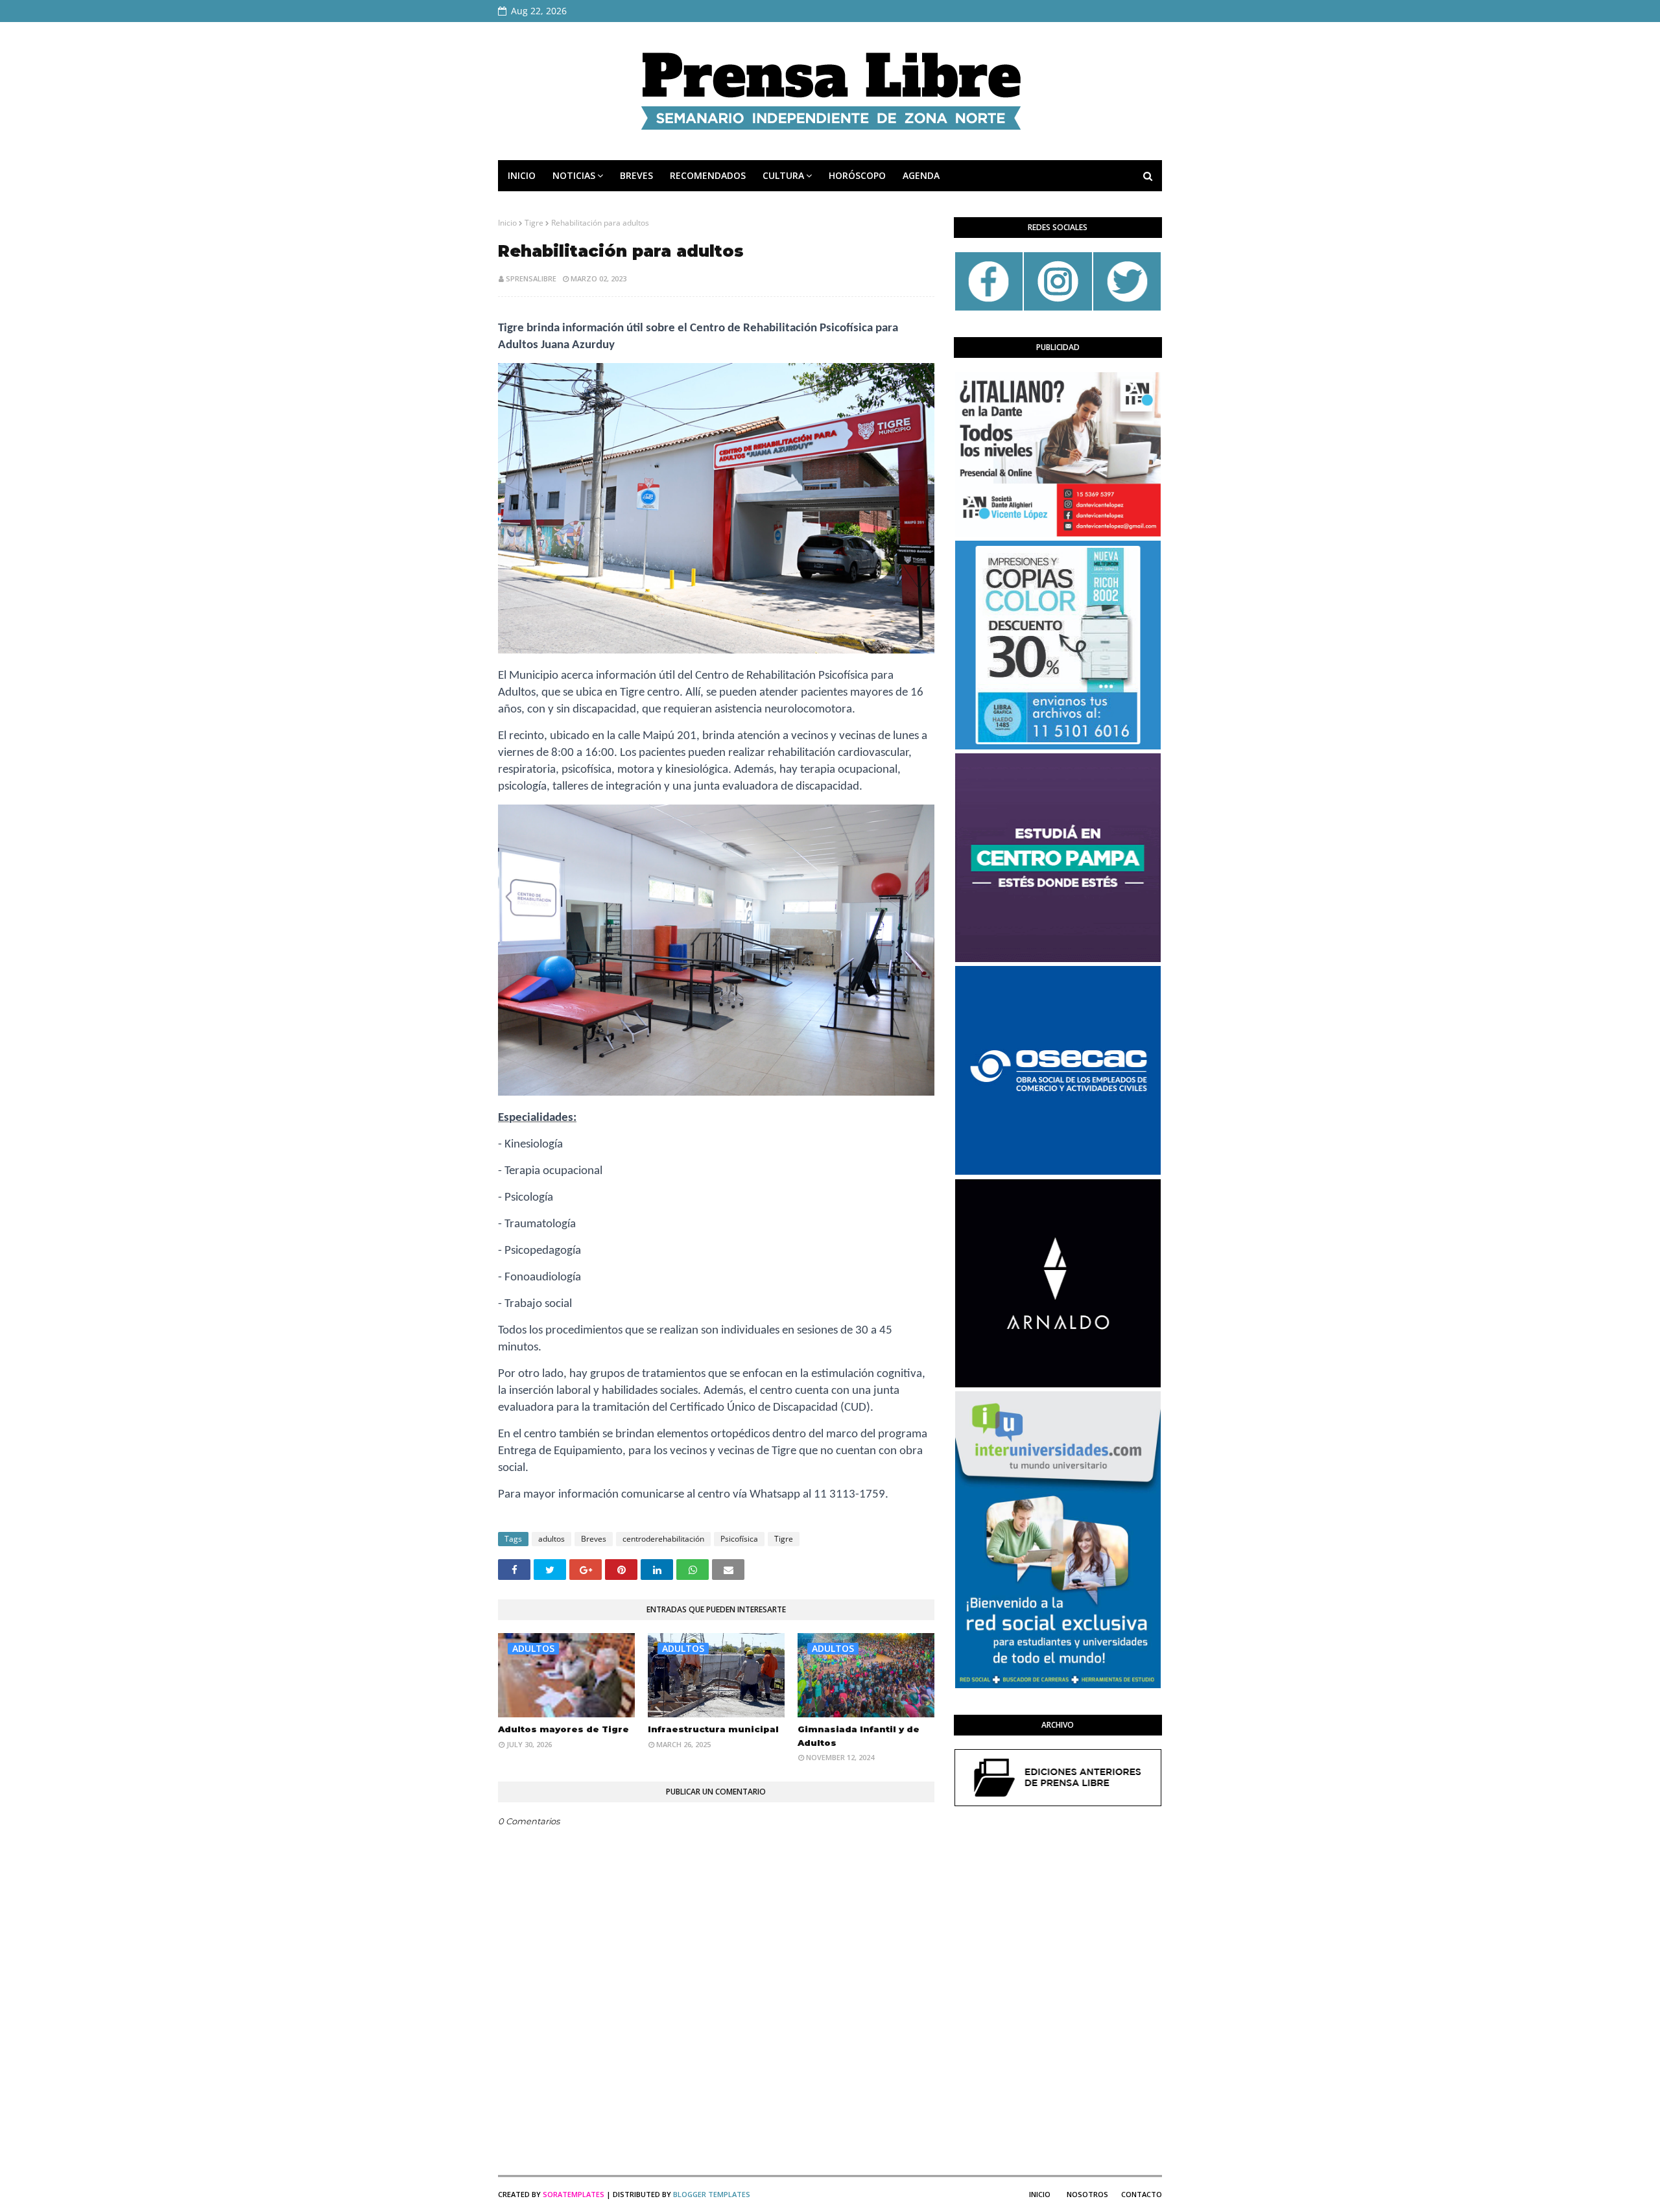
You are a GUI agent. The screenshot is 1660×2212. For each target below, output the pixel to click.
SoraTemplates (574, 2194)
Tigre (534, 223)
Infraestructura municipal (713, 1729)
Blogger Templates (712, 2194)
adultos (551, 1539)
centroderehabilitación (663, 1539)
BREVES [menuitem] (636, 175)
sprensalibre (531, 278)
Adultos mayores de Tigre (563, 1729)
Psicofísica (739, 1539)
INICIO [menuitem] (522, 175)
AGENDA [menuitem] (921, 175)
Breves (594, 1539)
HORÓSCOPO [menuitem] (857, 175)
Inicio (507, 223)
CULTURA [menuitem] (783, 175)
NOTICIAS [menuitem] (574, 175)
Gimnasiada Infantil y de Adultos (859, 1736)
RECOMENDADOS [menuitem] (708, 175)
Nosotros (1087, 2194)
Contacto (1142, 2194)
